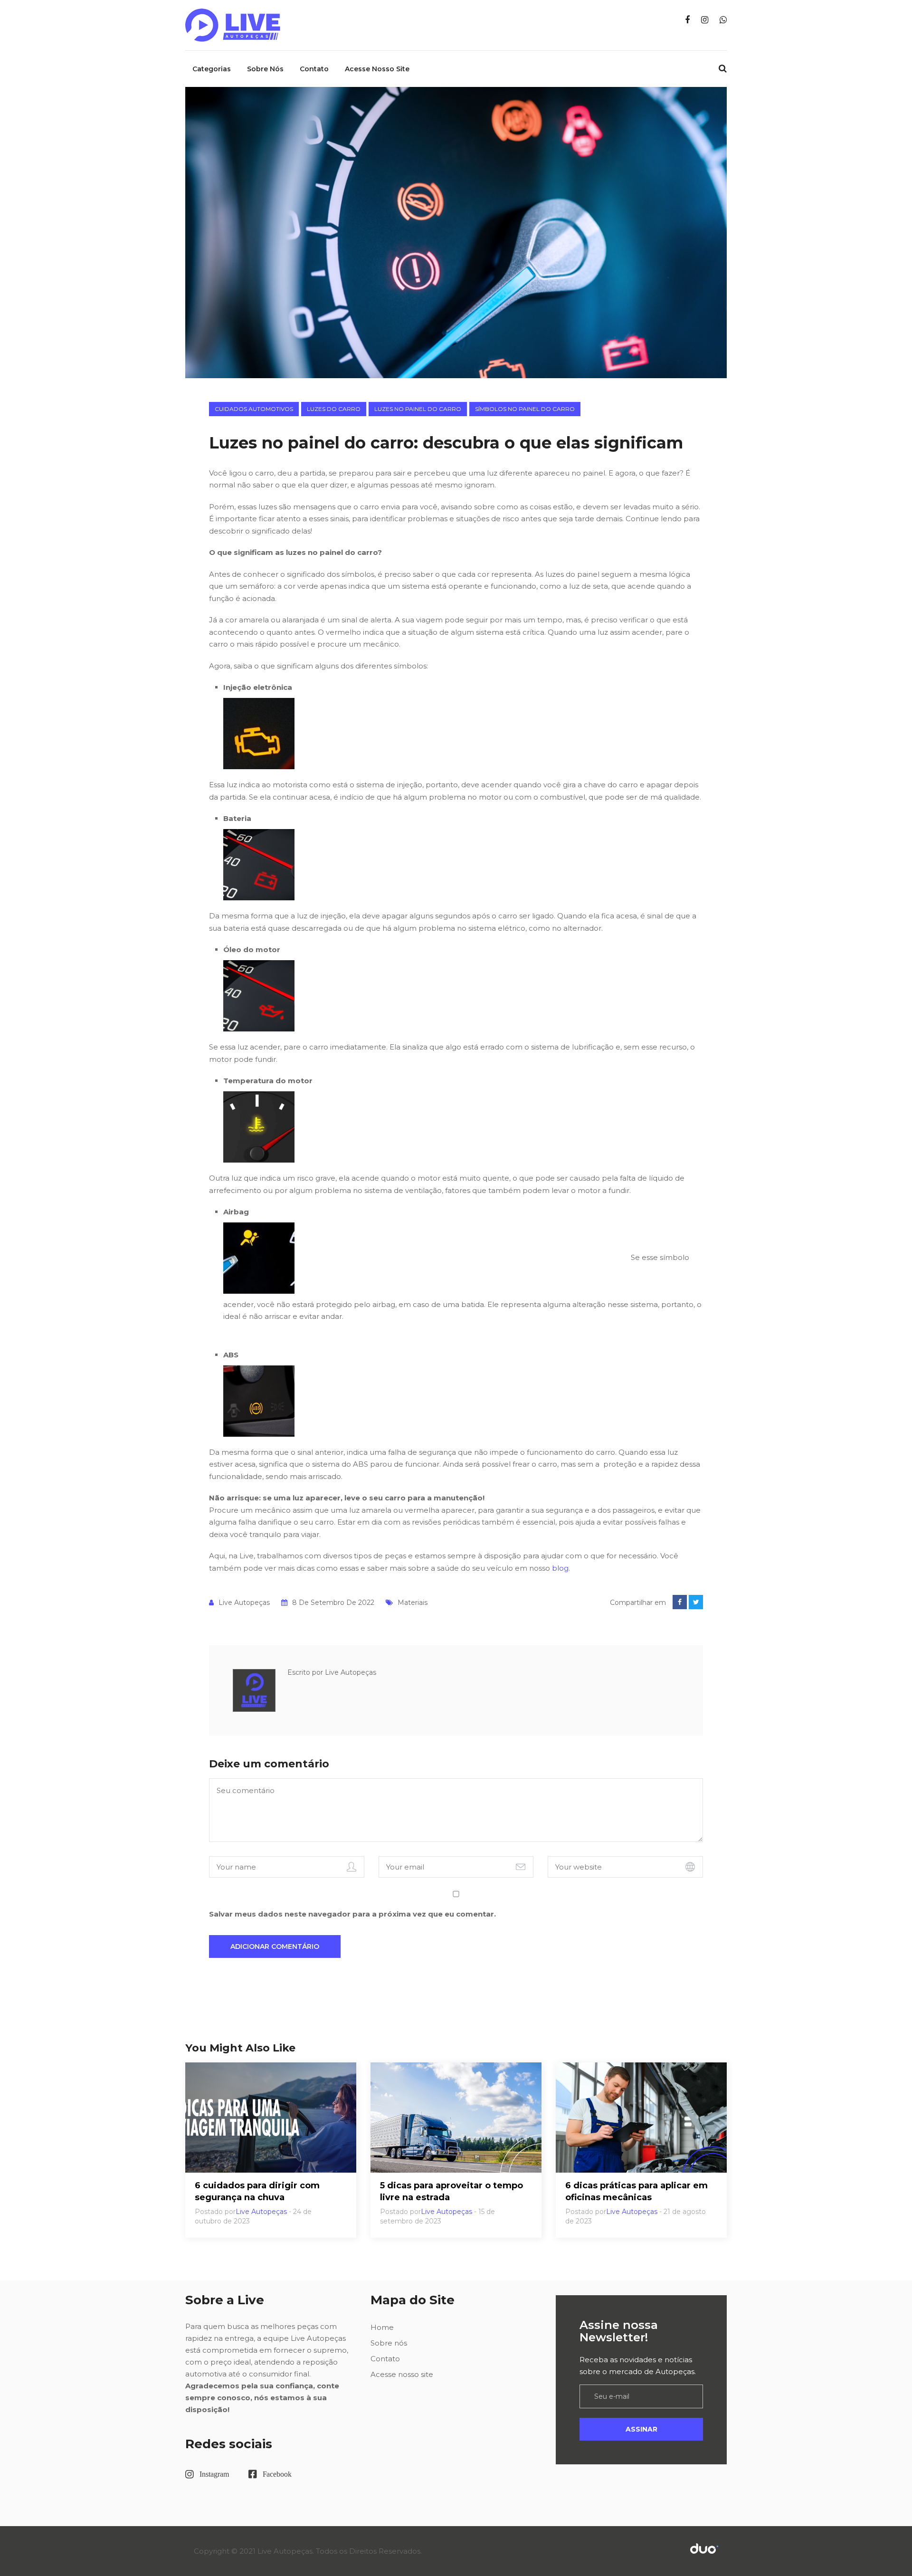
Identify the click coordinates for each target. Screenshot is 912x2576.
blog (560, 1568)
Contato (314, 69)
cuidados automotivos (254, 409)
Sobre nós (265, 69)
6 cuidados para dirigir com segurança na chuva (257, 2191)
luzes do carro (334, 409)
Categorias (212, 69)
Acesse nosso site (377, 69)
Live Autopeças (244, 1603)
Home (382, 2327)
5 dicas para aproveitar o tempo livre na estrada (451, 2191)
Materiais (413, 1603)
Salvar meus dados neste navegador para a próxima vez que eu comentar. (352, 1914)
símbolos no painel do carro (525, 409)
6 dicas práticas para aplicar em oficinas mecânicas (636, 2191)
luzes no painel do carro (418, 409)
